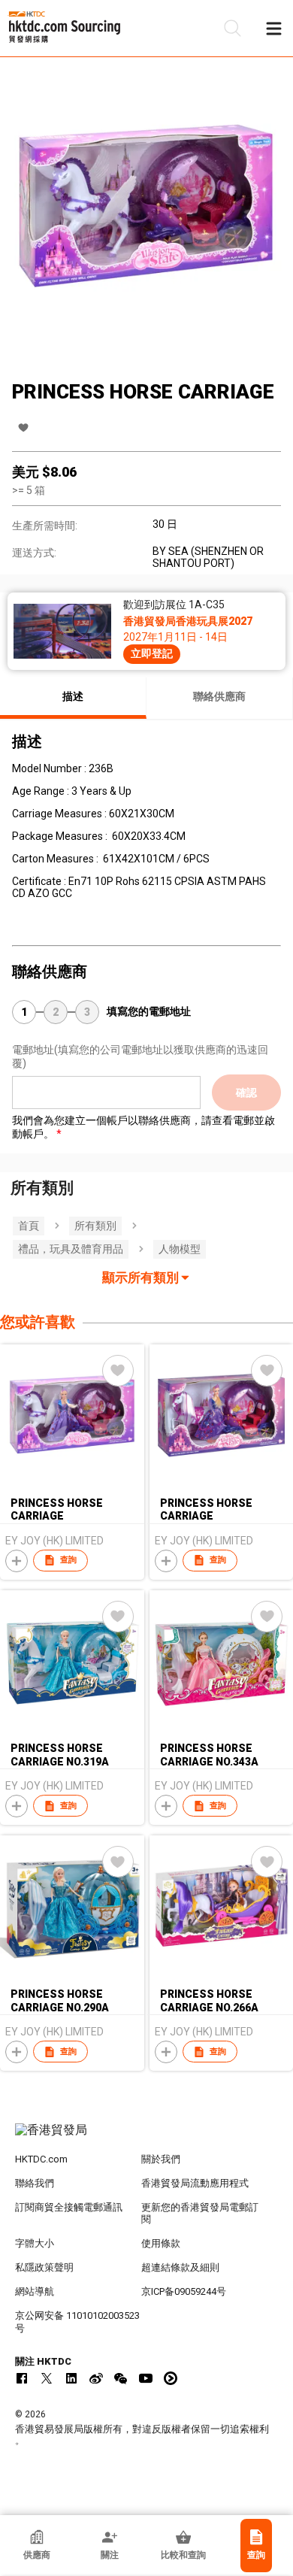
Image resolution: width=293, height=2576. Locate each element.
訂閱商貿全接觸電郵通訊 (69, 2207)
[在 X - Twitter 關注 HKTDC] (47, 2378)
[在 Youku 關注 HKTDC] (171, 2378)
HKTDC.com (41, 2159)
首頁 (29, 1226)
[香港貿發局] (147, 2138)
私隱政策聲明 (44, 2267)
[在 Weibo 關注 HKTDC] (96, 2378)
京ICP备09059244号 (184, 2291)
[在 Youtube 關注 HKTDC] (146, 2378)
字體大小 (35, 2243)
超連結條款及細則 (180, 2267)
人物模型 (180, 1249)
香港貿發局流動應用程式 (195, 2183)
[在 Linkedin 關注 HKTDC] (71, 2378)
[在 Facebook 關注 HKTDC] (22, 2378)
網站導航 (35, 2291)
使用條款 (161, 2243)
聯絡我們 (35, 2183)
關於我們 (161, 2159)
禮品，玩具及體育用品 (71, 1249)
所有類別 (95, 1226)
